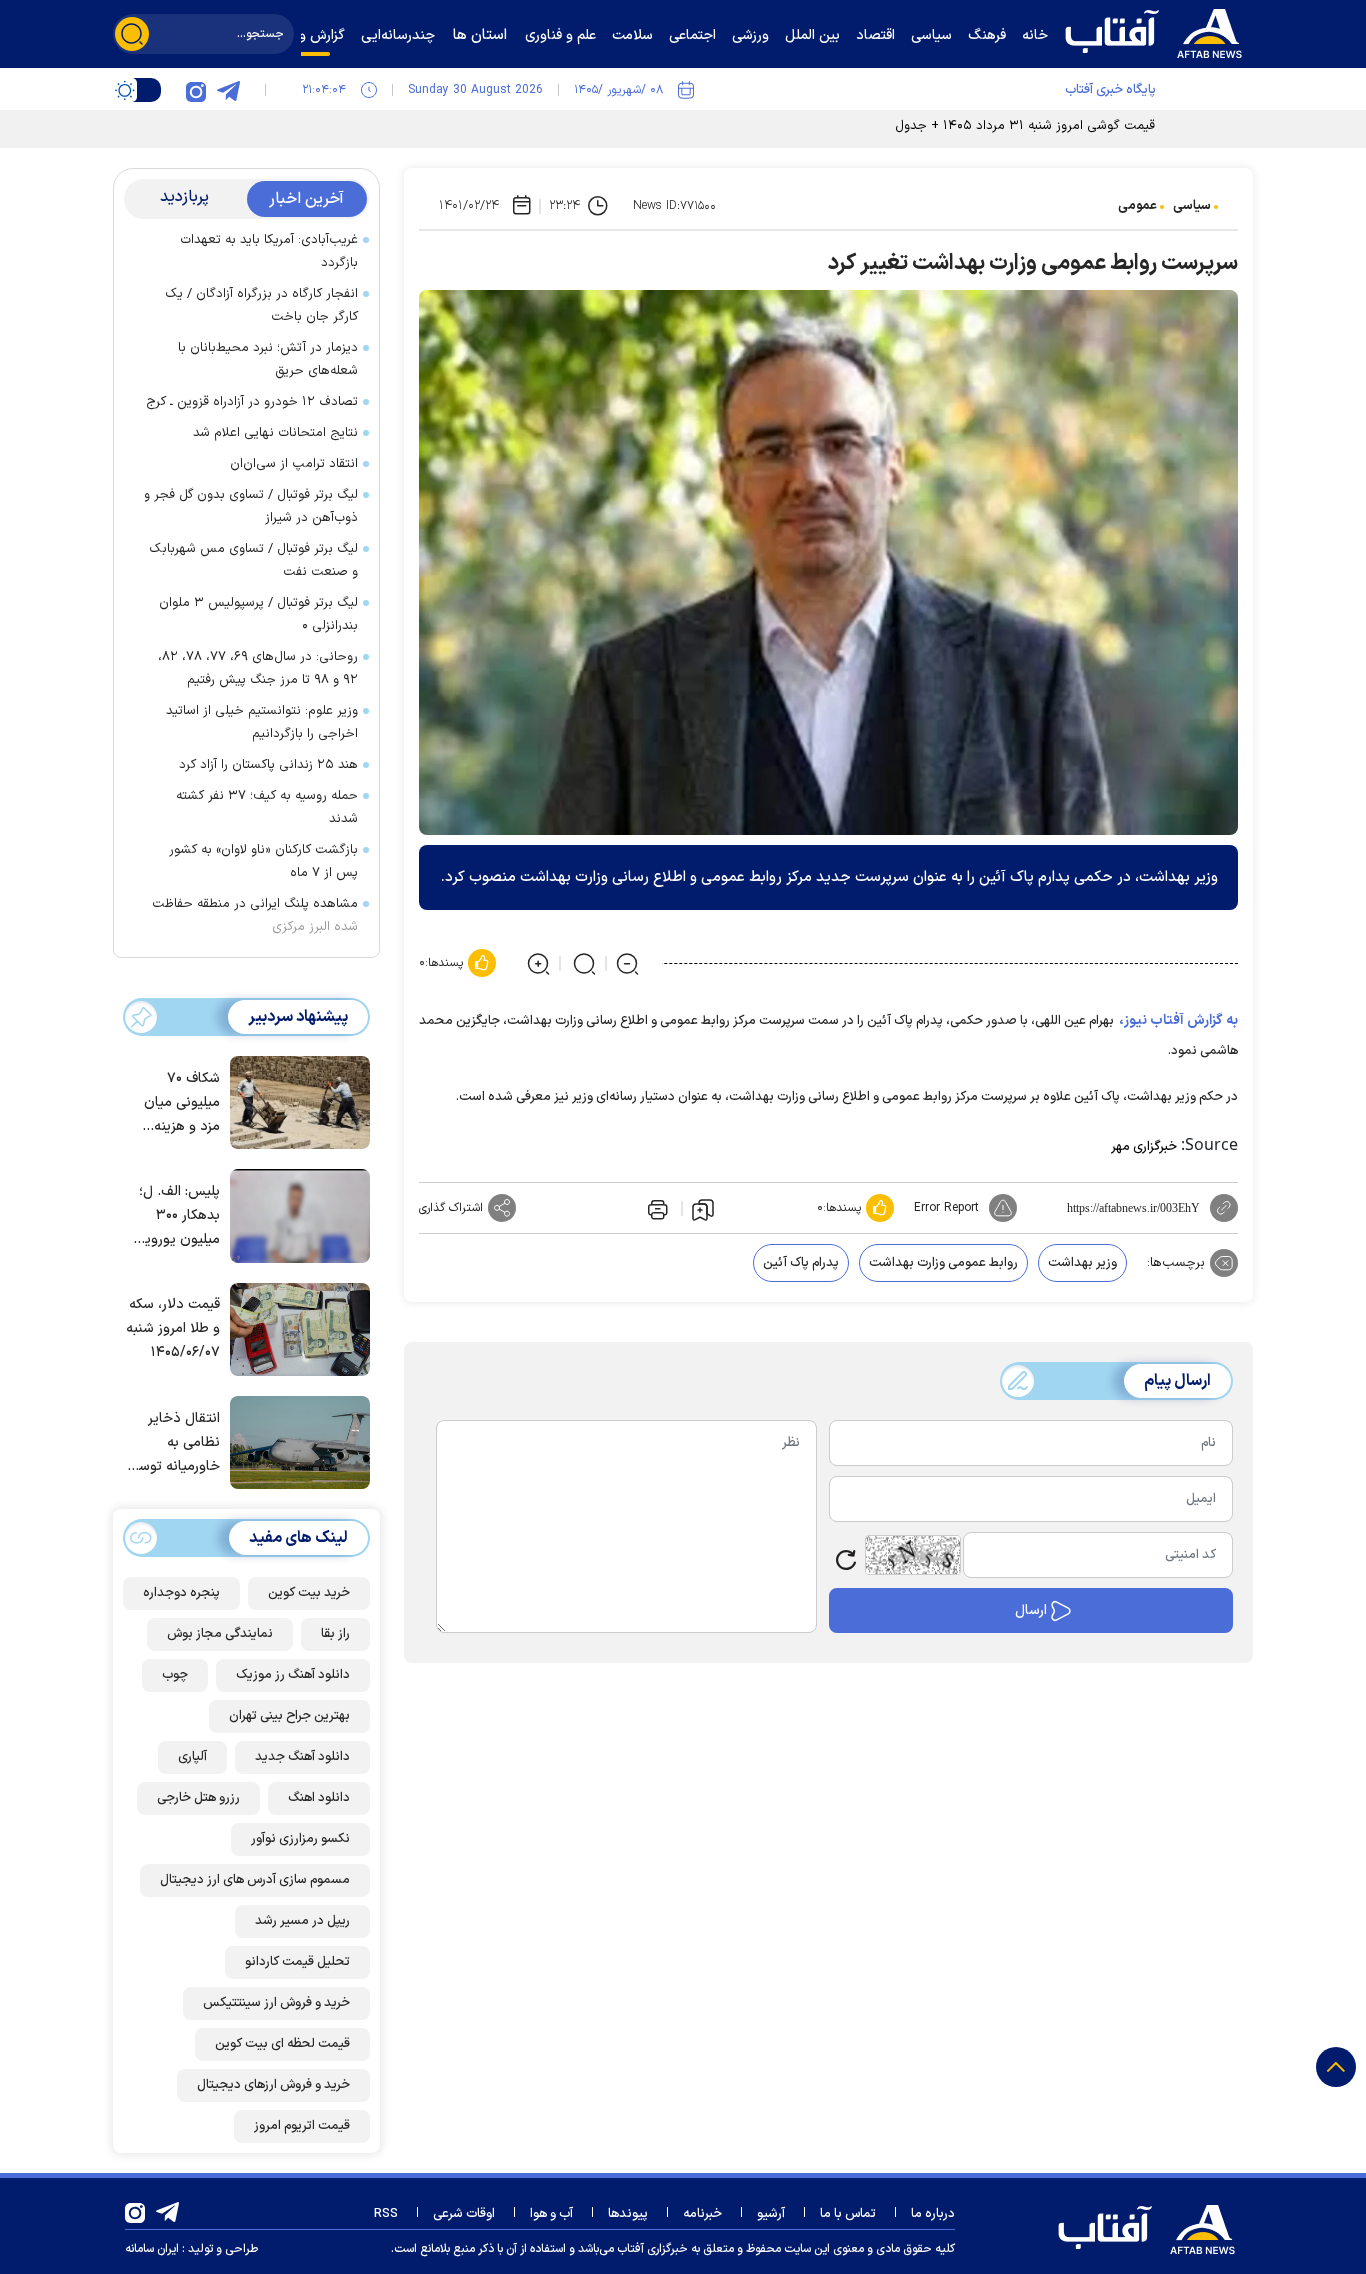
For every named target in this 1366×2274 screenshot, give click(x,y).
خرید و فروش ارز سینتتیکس (276, 2003)
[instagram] (196, 90)
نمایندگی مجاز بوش (220, 1634)
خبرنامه (702, 2214)
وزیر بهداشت (1082, 1263)
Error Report (946, 1208)
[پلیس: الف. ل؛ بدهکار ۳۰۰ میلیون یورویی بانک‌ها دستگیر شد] (295, 1214)
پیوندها (628, 2214)
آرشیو (771, 2214)
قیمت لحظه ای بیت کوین (282, 2044)
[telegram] (228, 90)
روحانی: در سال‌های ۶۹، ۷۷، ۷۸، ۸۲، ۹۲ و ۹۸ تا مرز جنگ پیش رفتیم (258, 668)
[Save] (703, 1209)
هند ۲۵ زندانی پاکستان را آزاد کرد (268, 765)
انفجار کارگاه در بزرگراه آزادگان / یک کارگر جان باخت (261, 305)
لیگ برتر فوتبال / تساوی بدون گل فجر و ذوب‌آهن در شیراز (251, 506)
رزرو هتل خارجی (198, 1798)
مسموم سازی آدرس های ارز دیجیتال (255, 1880)
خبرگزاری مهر (1144, 1147)
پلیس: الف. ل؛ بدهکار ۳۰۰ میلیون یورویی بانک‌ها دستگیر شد (177, 1216)
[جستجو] (132, 34)
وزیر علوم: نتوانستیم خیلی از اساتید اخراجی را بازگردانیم (262, 722)
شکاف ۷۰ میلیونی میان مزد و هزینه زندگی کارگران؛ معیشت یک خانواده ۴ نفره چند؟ (178, 1103)
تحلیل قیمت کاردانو (297, 1962)
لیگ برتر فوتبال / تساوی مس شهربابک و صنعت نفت (253, 560)
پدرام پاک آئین (801, 1263)
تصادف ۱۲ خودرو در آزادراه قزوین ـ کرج (252, 402)
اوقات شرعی (464, 2214)
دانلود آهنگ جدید (302, 1757)
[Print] (656, 1208)
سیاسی (1192, 206)
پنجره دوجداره (181, 1593)
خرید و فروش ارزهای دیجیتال (273, 2085)
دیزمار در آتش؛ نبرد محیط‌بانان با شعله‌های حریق (268, 359)
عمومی (1137, 206)
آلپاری (192, 1757)
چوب (175, 1675)
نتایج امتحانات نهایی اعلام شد (275, 433)
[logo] (1158, 31)
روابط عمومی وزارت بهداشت (943, 1263)
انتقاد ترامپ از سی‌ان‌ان (294, 464)
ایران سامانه (152, 2249)
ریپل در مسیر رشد (302, 1921)
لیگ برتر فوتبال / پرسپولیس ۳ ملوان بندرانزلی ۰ (258, 614)
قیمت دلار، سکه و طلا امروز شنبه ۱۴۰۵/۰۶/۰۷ (173, 1328)
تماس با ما (848, 2214)
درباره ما (933, 2214)
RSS (386, 2214)
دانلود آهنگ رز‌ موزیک (293, 1675)
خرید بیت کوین (309, 1593)
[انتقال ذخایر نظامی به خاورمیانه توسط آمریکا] (295, 1441)
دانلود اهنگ (319, 1798)
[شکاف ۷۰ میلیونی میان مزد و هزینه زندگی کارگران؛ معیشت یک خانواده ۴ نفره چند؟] (295, 1101)
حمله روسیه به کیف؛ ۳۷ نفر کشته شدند (267, 807)
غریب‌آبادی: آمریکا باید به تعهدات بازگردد (269, 251)
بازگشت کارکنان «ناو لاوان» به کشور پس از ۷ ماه (263, 861)
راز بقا (335, 1634)
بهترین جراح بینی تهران (289, 1716)
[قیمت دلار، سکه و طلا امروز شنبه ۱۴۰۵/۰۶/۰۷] (295, 1328)
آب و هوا (551, 2214)
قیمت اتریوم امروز (302, 2126)
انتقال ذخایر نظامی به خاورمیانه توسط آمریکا (174, 1443)
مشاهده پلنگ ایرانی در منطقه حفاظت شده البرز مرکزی (255, 915)
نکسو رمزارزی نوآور (300, 1839)
